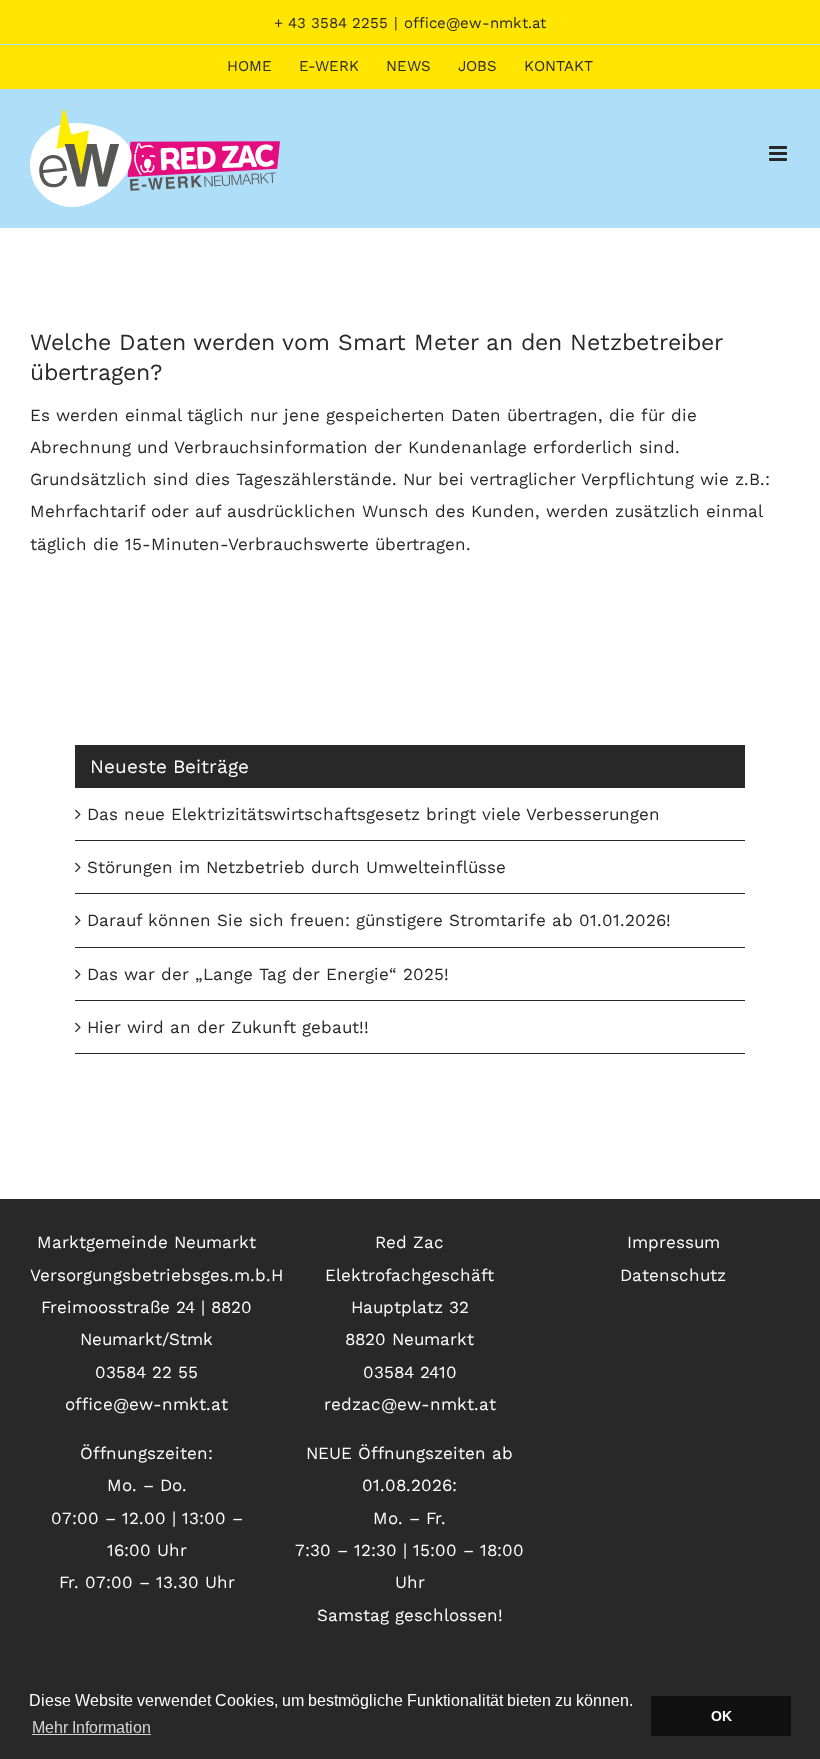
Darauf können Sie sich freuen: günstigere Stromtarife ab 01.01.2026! (379, 920)
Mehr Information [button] (91, 1727)
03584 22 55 (146, 1372)
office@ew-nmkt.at (475, 23)
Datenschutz (673, 1275)
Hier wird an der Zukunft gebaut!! (228, 1027)
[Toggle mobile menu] (779, 153)
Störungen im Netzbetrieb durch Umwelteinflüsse (296, 867)
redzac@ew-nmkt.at (410, 1404)
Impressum (673, 1242)
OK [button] (721, 1716)
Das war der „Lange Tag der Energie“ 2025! (268, 974)
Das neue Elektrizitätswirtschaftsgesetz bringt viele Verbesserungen (373, 814)
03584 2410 (410, 1372)
